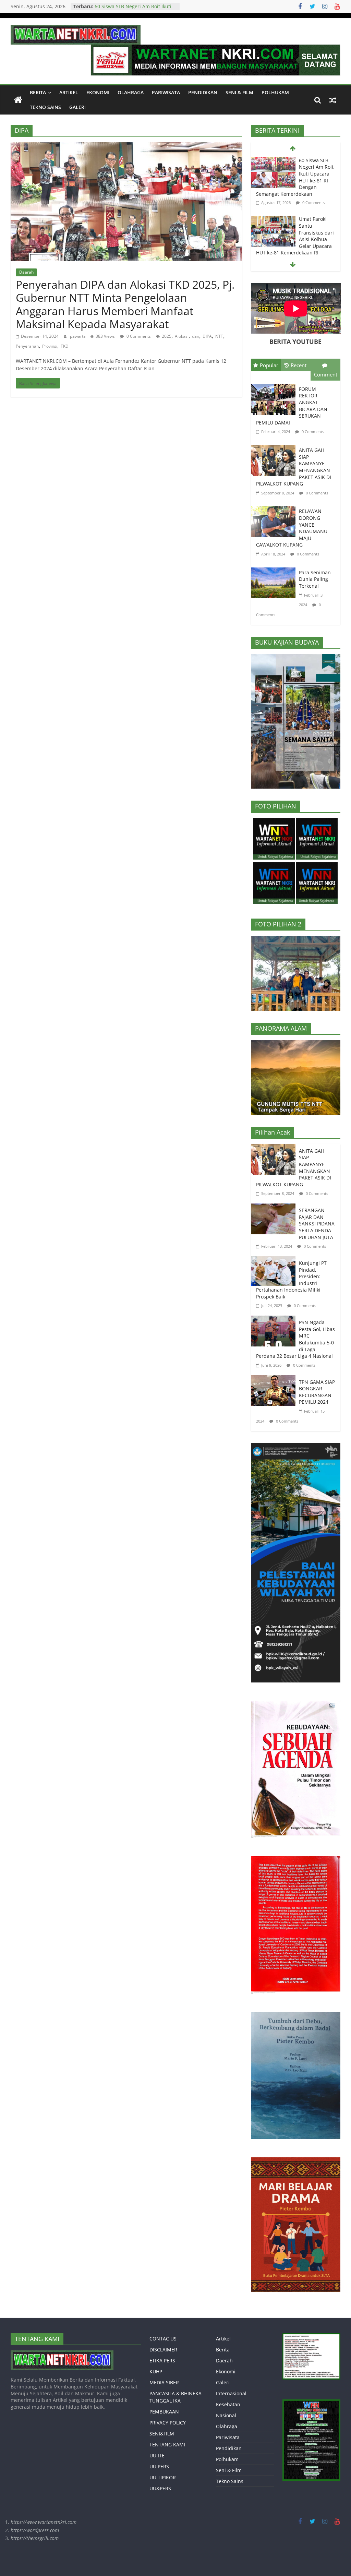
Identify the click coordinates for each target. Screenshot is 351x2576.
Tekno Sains (45, 107)
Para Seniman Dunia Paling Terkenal (315, 579)
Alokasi (182, 336)
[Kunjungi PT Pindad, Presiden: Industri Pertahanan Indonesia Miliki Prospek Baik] (275, 1261)
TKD (65, 346)
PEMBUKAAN (164, 2412)
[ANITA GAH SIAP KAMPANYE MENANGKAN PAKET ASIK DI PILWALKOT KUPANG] (275, 446)
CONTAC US (163, 2339)
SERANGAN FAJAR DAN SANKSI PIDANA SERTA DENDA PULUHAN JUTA (317, 1224)
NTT (219, 336)
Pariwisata (166, 92)
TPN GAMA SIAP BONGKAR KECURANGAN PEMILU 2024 (317, 1392)
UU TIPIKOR (163, 2477)
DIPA (207, 336)
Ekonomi (98, 92)
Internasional (231, 2393)
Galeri (77, 107)
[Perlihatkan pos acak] (333, 100)
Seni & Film (239, 92)
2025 (167, 336)
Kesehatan (228, 2404)
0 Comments (138, 336)
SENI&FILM (162, 2434)
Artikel (69, 92)
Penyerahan (27, 346)
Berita (38, 92)
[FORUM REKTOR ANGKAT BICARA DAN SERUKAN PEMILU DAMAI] (275, 385)
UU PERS (159, 2466)
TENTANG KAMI (167, 2445)
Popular (269, 365)
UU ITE (157, 2455)
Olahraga (131, 92)
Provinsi (50, 346)
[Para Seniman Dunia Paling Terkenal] (275, 569)
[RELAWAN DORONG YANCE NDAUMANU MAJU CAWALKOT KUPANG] (275, 507)
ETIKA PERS (162, 2361)
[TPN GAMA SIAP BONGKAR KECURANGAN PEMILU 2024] (275, 1380)
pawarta (78, 336)
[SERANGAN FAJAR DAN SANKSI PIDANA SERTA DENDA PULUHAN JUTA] (275, 1208)
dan (196, 336)
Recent (299, 365)
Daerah (26, 272)
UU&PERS (160, 2488)
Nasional (226, 2415)
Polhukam (275, 92)
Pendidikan (203, 92)
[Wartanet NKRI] (18, 100)
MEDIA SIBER (164, 2382)
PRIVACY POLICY (168, 2423)
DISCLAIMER (163, 2350)
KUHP (156, 2371)
